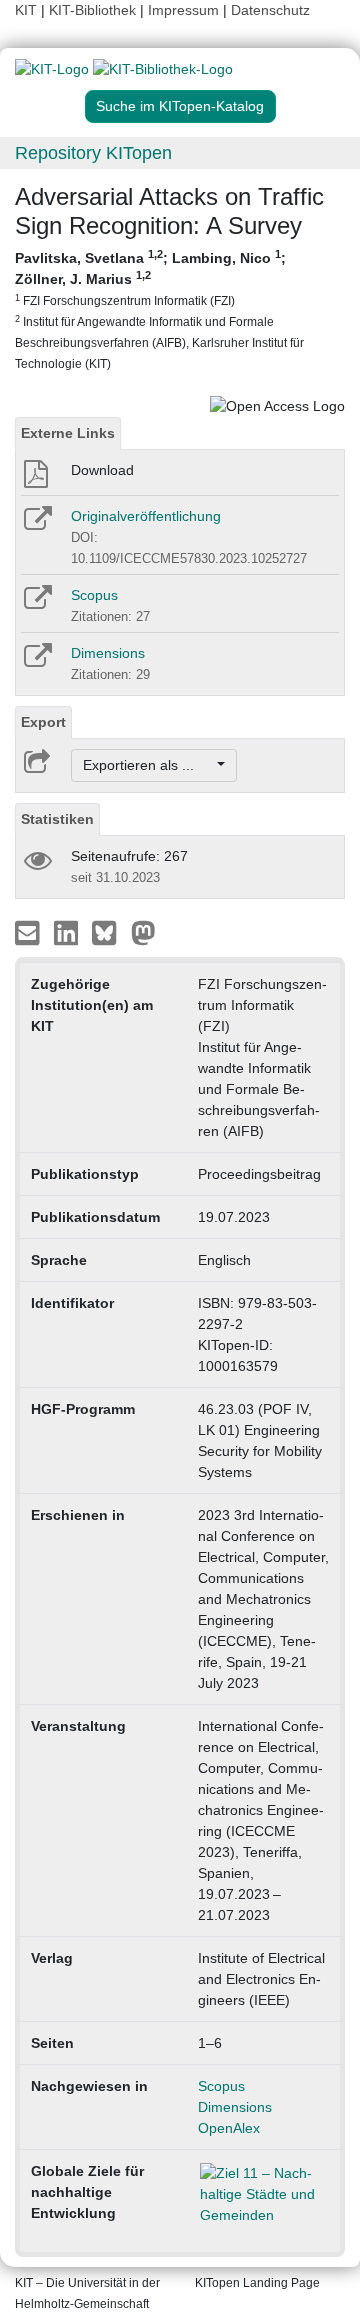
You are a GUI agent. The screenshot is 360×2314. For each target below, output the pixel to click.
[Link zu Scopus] (36, 604)
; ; (159, 309)
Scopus (94, 595)
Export (43, 722)
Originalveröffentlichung (146, 516)
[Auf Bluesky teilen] (109, 932)
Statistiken (57, 819)
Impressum (183, 10)
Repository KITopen (93, 153)
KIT (26, 10)
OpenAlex (229, 2128)
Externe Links (68, 433)
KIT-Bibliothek (94, 10)
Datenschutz (270, 10)
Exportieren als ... (148, 765)
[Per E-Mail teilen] (29, 932)
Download (102, 470)
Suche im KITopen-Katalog (180, 106)
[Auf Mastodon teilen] (143, 932)
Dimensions (108, 653)
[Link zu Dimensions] (36, 662)
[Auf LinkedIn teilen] (68, 932)
